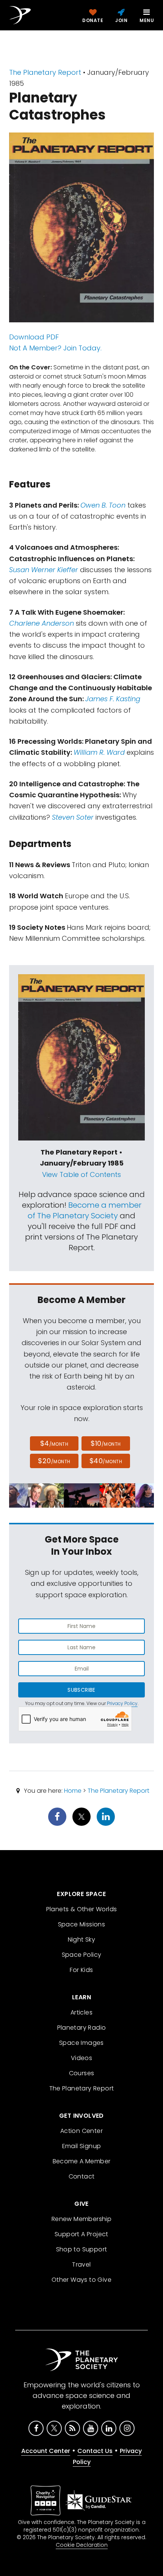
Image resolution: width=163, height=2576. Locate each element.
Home (73, 1791)
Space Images (81, 2043)
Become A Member (82, 2161)
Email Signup (82, 2146)
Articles (81, 2012)
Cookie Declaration (82, 2545)
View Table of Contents (81, 1174)
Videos (81, 2058)
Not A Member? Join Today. (55, 348)
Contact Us (95, 2451)
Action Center (81, 2131)
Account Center (46, 2451)
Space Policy (82, 1955)
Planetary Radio (82, 2028)
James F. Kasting (113, 699)
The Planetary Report (45, 72)
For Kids (81, 1970)
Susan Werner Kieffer (45, 570)
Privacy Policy (122, 1703)
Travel (81, 2264)
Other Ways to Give (81, 2280)
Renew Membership (81, 2219)
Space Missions (82, 1924)
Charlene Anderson (42, 623)
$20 (54, 1461)
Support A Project (81, 2234)
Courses (82, 2073)
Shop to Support (82, 2249)
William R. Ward (99, 752)
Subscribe (81, 1690)
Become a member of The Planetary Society (85, 1210)
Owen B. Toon (103, 505)
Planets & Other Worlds (82, 1909)
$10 (106, 1443)
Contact (82, 2176)
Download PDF (34, 337)
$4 (54, 1443)
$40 (106, 1461)
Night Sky (82, 1939)
